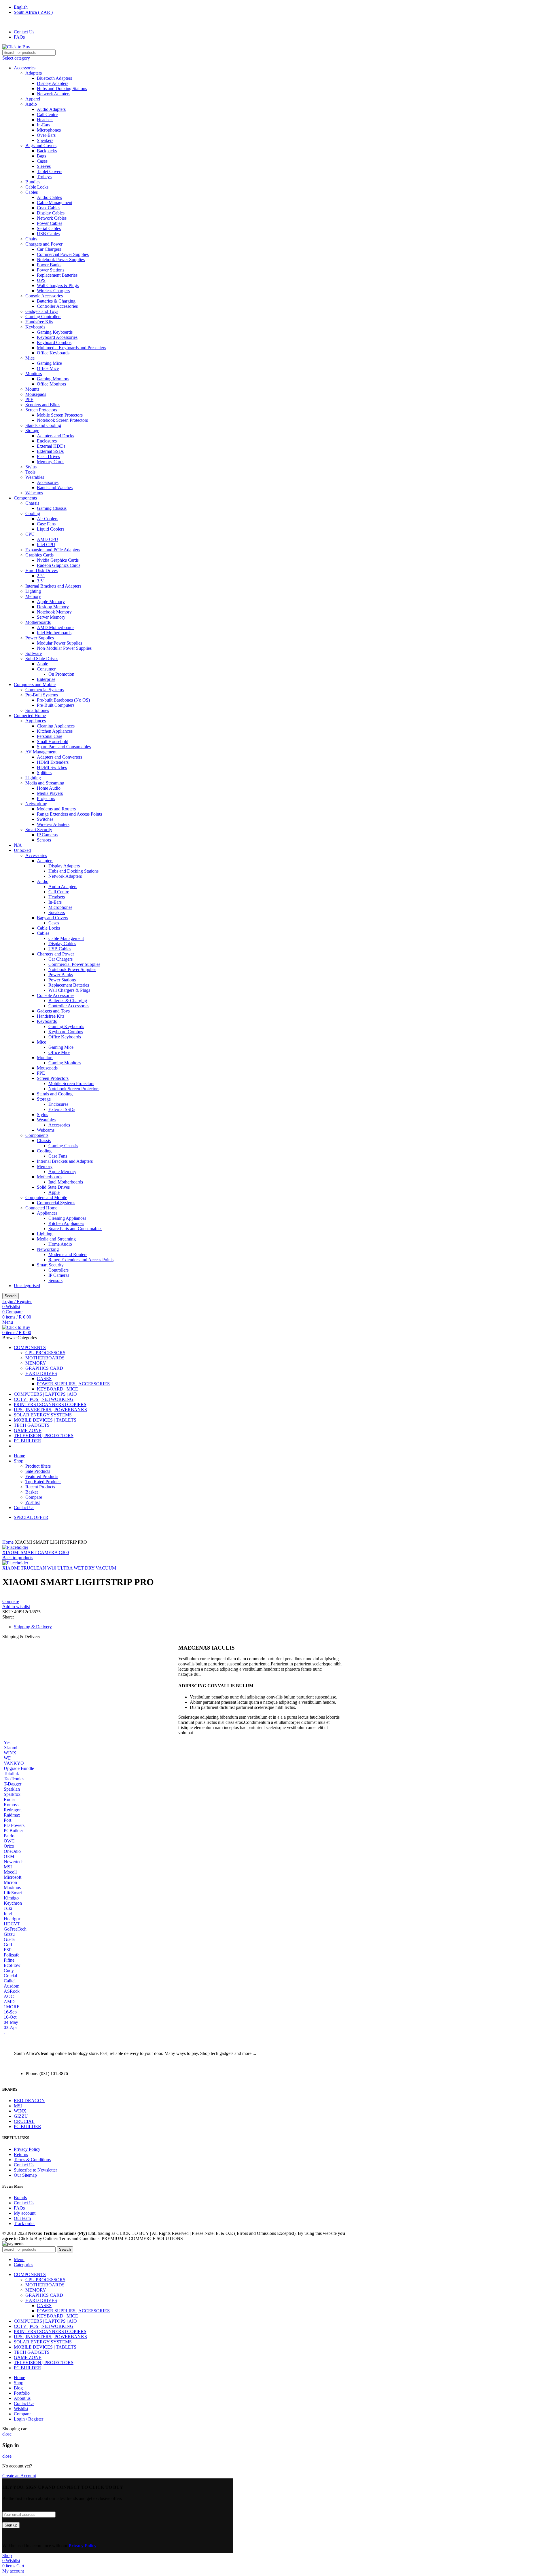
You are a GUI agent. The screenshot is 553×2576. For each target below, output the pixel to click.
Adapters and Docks (55, 436)
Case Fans (46, 524)
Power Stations (51, 270)
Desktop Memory (53, 607)
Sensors (44, 840)
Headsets (45, 120)
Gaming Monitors (53, 379)
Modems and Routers (56, 809)
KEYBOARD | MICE (57, 1389)
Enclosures (47, 441)
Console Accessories (44, 296)
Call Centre (47, 114)
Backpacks (47, 151)
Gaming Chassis (52, 508)
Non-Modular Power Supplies (64, 648)
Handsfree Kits (39, 322)
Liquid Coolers (51, 529)
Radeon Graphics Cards (59, 565)
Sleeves (44, 166)
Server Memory (51, 617)
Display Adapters (53, 83)
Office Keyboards (53, 353)
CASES (44, 1379)
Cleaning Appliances (56, 726)
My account (25, 2213)
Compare (34, 1497)
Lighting (33, 591)
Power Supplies (40, 638)
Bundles (33, 182)
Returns (21, 2154)
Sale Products (38, 1471)
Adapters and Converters (59, 757)
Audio (31, 104)
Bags (41, 156)
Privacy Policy (27, 2149)
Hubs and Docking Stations (62, 89)
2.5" (41, 576)
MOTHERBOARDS (45, 1358)
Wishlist (33, 1502)
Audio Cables (49, 197)
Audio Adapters (51, 109)
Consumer (46, 669)
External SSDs (50, 451)
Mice (30, 358)
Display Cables (51, 213)
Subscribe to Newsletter (35, 2170)
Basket (32, 1492)
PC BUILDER (28, 2126)
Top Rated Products (43, 1482)
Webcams (34, 493)
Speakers (45, 140)
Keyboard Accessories (57, 337)
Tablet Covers (50, 171)
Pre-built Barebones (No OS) (63, 700)
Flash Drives (48, 456)
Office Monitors (51, 384)
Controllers (58, 1270)
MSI (18, 2106)
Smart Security (39, 830)
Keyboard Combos (54, 342)
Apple (42, 664)
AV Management (41, 752)
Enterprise (46, 679)
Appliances (36, 721)
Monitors (34, 374)
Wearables (35, 477)
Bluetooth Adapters (54, 78)
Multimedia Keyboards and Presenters (71, 348)
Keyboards (35, 327)
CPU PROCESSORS (45, 1353)
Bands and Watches (55, 488)
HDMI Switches (52, 767)
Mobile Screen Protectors (60, 415)
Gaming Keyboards (55, 332)
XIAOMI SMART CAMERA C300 (36, 1552)
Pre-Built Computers (56, 705)
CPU (30, 534)
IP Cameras (47, 835)
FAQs (19, 2208)
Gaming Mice (49, 363)
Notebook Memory (54, 612)
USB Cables (48, 234)
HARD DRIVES (41, 1373)
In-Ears (43, 125)
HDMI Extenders (53, 762)
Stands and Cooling (43, 425)
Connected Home (30, 716)
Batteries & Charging (56, 301)
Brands (20, 2198)
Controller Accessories (57, 306)
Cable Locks (37, 187)
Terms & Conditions (32, 2160)
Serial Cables (49, 228)
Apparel (33, 99)
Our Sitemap (25, 2175)
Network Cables (52, 218)
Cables (32, 192)
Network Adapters (54, 94)
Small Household (53, 741)
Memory (33, 596)
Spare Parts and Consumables (64, 747)
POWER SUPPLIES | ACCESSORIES (73, 1384)
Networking (36, 804)
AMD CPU (48, 539)
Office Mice (48, 368)
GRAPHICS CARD (44, 1368)
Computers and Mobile (35, 684)
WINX (20, 2111)
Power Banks (49, 265)
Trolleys (44, 177)
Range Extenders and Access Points (69, 814)
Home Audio (49, 788)
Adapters (34, 73)
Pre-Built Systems (42, 695)
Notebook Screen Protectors (62, 420)
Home (8, 1542)
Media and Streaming (45, 783)
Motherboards (38, 622)
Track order (24, 2223)
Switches (45, 819)
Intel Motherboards (54, 633)
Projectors (46, 798)
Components (25, 498)
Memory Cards (51, 462)
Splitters (44, 773)
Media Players (50, 793)
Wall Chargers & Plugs (58, 285)
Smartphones (37, 710)
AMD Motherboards (56, 627)
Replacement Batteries (57, 275)
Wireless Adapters (53, 824)
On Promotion (61, 674)
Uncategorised (27, 1286)
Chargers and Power (44, 244)
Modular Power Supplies (59, 643)
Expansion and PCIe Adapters (53, 550)
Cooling (33, 513)
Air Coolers (48, 519)
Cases (42, 161)
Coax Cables (49, 208)
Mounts (32, 389)
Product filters (38, 1466)
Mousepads (36, 394)
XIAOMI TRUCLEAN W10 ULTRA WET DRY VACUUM (59, 1568)
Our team (22, 2218)
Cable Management (55, 203)
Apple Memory (51, 602)
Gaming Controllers (43, 317)
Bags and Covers (41, 146)
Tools (30, 472)
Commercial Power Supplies (63, 254)
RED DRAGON (29, 2101)
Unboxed (22, 850)
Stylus (31, 467)
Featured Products (42, 1476)
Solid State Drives (42, 659)
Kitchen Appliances (55, 731)
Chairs (31, 239)
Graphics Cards (39, 555)
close (7, 2434)
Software (34, 653)
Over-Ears (46, 135)
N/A (18, 845)
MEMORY (36, 1363)
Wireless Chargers (53, 291)
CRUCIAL (24, 2121)
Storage (32, 431)
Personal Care (50, 736)
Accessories (25, 68)
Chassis (32, 503)
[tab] (184, 1627)
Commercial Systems (44, 690)
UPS (41, 280)
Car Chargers (49, 249)
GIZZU (21, 2116)
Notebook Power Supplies (61, 260)
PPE (29, 399)
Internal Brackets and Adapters (53, 586)
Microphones (49, 130)
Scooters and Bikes (43, 405)
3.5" (41, 581)
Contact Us (24, 2165)
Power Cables (50, 223)
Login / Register (29, 2419)
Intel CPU (46, 545)
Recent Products (40, 1487)
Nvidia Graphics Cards (58, 560)
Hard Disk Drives (41, 570)
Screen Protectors (41, 410)
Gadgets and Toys (42, 311)
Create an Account (19, 2476)
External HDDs (51, 446)
